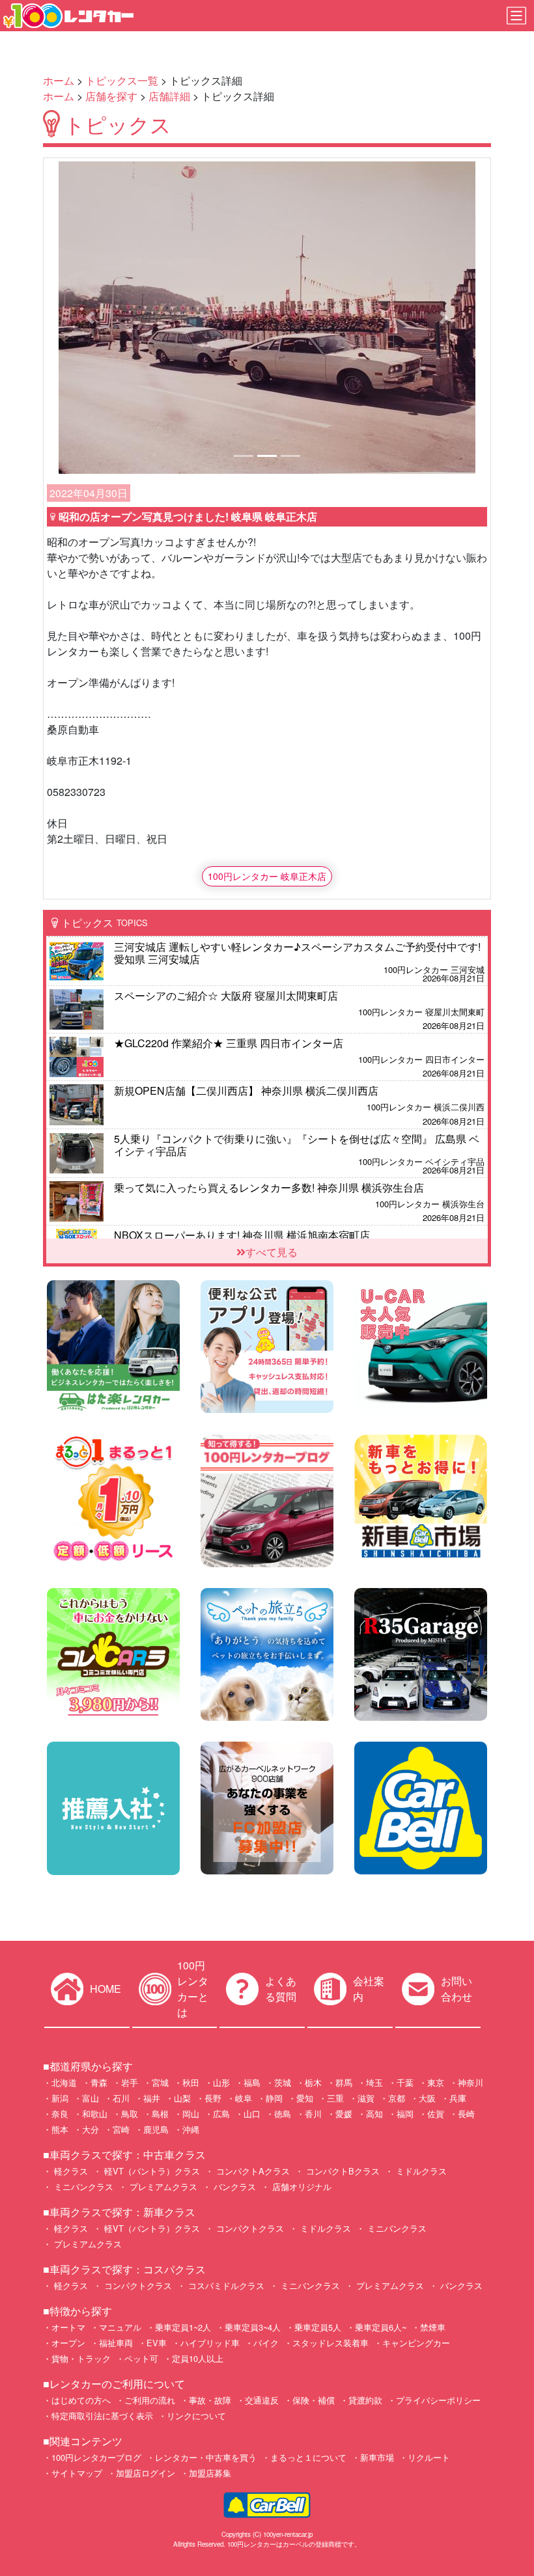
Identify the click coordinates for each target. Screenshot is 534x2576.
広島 (221, 2114)
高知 (374, 2114)
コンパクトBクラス (342, 2171)
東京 (436, 2082)
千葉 (405, 2082)
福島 (252, 2082)
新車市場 (377, 2457)
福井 (152, 2098)
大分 (91, 2129)
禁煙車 (433, 2327)
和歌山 (95, 2114)
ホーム (59, 80)
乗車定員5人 (318, 2327)
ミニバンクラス (82, 2186)
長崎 (466, 2114)
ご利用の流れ (150, 2400)
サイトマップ (77, 2473)
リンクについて (196, 2416)
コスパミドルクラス (225, 2285)
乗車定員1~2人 (183, 2327)
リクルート (429, 2457)
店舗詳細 (169, 96)
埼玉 (374, 2082)
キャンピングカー (416, 2343)
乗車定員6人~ (381, 2327)
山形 (221, 2082)
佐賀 (436, 2114)
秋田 (191, 2082)
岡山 (191, 2114)
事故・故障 (210, 2400)
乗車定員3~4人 (253, 2327)
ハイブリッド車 (210, 2343)
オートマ (68, 2327)
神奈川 (471, 2082)
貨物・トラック (81, 2358)
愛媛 (344, 2114)
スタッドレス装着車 (330, 2343)
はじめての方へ (81, 2400)
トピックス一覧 (122, 80)
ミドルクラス (420, 2171)
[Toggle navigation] (516, 16)
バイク (266, 2343)
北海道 (64, 2082)
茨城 (283, 2082)
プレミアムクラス (162, 2186)
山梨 (182, 2098)
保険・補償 (314, 2400)
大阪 (427, 2098)
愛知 (305, 2098)
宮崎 (121, 2129)
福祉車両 (116, 2343)
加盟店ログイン (146, 2473)
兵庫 (458, 2098)
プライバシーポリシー (438, 2400)
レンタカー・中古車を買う (206, 2457)
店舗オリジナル (301, 2186)
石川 (121, 2098)
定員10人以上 (198, 2358)
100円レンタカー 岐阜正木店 (267, 876)
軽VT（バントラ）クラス (151, 2171)
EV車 (157, 2343)
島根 (160, 2114)
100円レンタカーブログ (96, 2457)
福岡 (405, 2114)
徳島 (283, 2114)
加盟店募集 (210, 2473)
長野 (213, 2098)
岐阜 (244, 2098)
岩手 (130, 2082)
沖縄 (191, 2129)
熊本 (60, 2129)
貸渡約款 (365, 2400)
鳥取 (130, 2114)
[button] (90, 318)
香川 (313, 2114)
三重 (335, 2098)
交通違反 (262, 2400)
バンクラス (233, 2186)
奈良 (60, 2114)
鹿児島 (156, 2129)
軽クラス (70, 2171)
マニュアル (120, 2327)
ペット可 (141, 2358)
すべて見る (272, 1252)
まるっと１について (308, 2457)
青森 (99, 2082)
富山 (91, 2098)
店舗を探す (111, 96)
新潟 (60, 2098)
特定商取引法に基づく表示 (102, 2416)
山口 (252, 2114)
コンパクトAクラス (252, 2171)
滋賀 (366, 2098)
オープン (68, 2343)
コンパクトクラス (249, 2228)
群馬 (344, 2082)
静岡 (274, 2098)
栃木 (313, 2082)
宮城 (160, 2082)
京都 (397, 2098)
